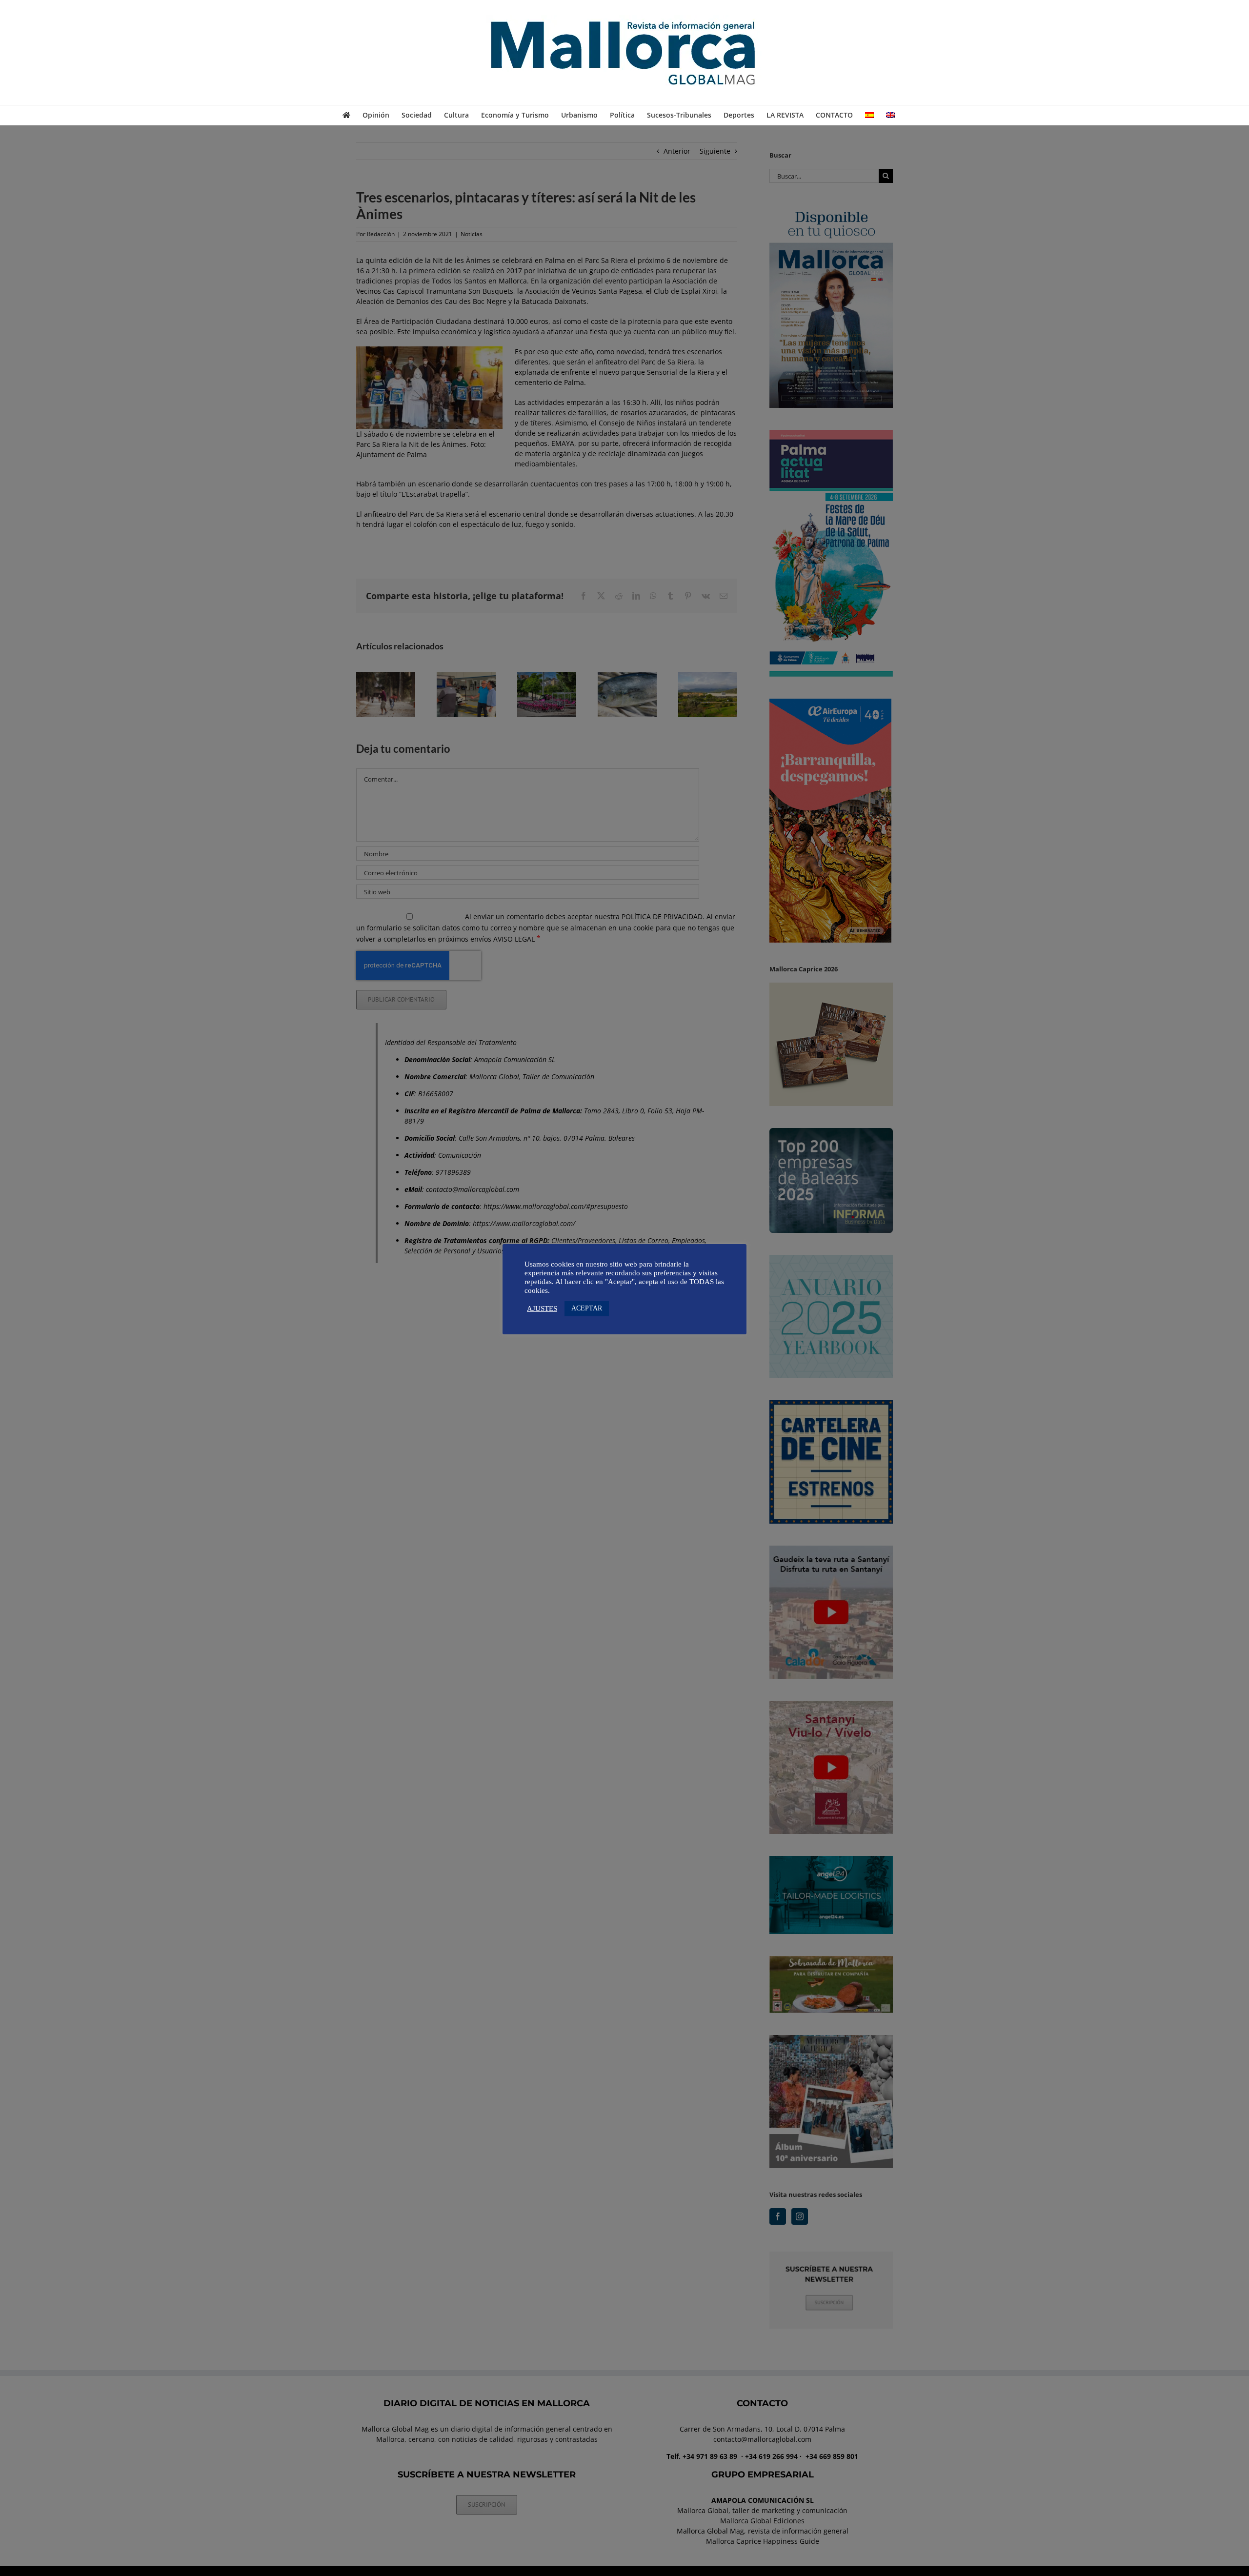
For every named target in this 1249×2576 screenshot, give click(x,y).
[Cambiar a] (869, 115)
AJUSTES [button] (542, 1308)
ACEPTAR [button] (587, 1308)
